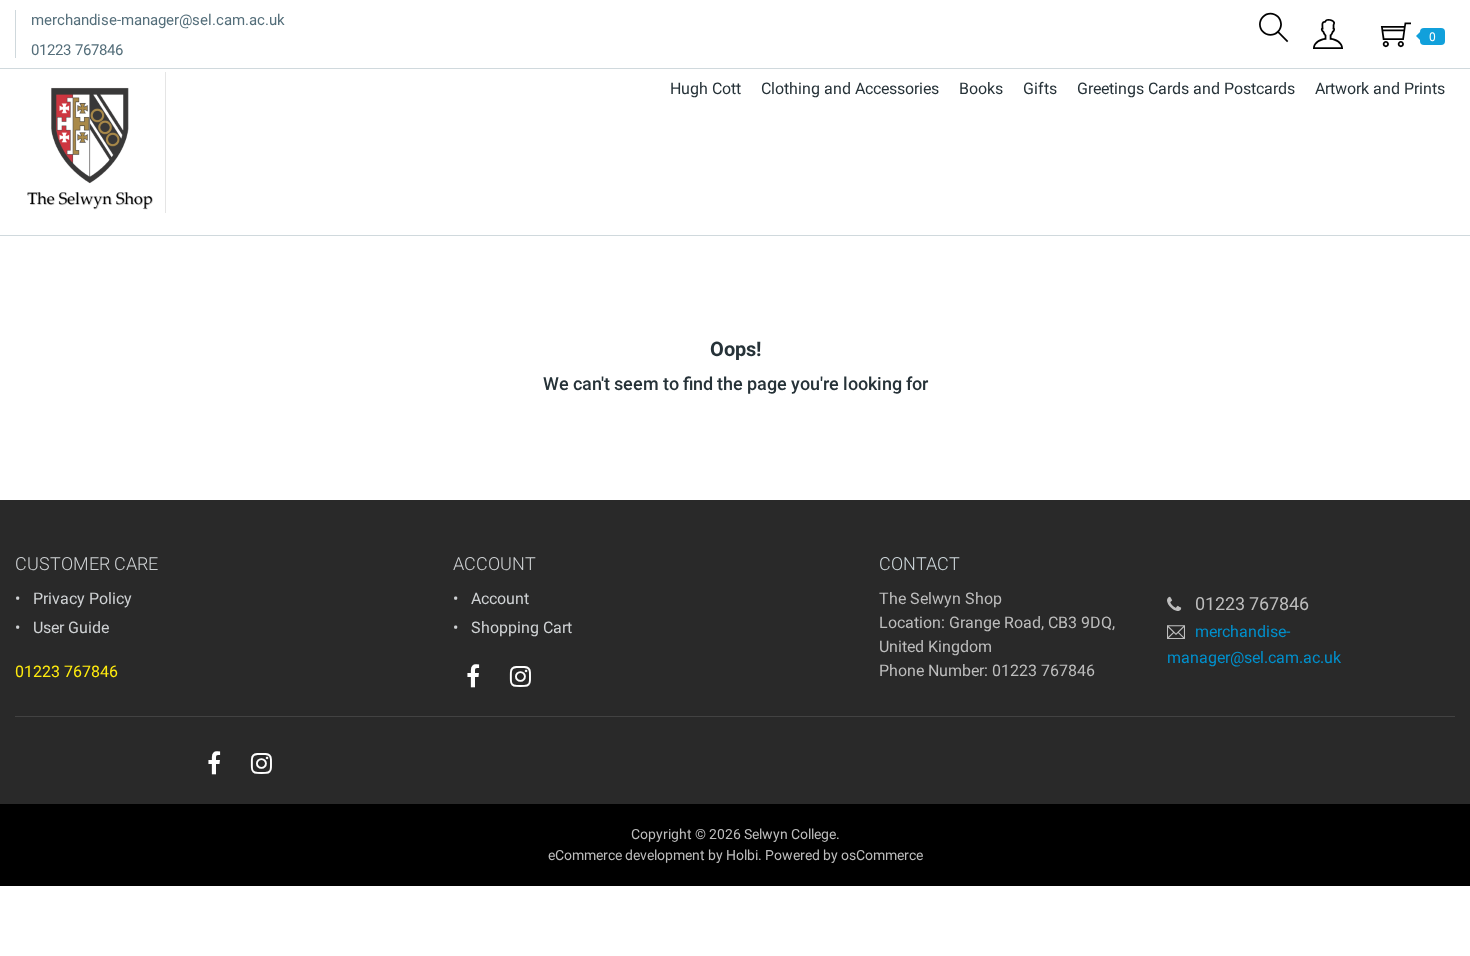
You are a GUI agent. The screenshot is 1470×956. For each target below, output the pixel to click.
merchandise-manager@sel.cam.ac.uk (158, 20)
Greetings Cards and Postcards (1186, 88)
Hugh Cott (705, 88)
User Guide (71, 627)
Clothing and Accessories (850, 88)
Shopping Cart (521, 627)
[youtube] (561, 681)
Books (981, 88)
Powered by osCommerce (844, 855)
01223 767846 (77, 50)
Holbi (742, 855)
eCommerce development (626, 855)
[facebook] (473, 676)
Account (500, 598)
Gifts (1040, 88)
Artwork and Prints (1380, 88)
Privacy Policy (82, 598)
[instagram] (520, 676)
